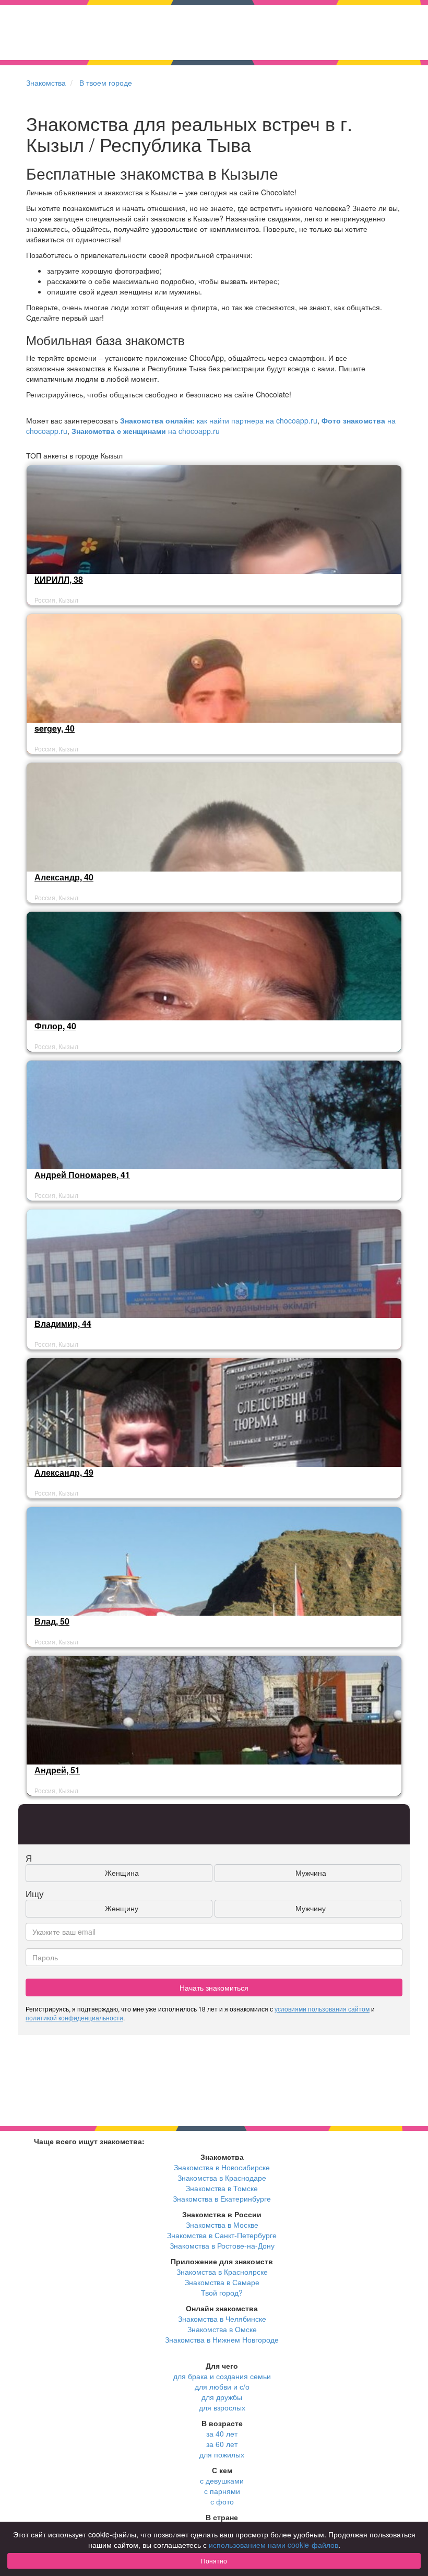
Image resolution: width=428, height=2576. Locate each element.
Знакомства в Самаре (222, 2282)
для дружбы (222, 2397)
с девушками (222, 2480)
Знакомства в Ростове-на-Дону (222, 2245)
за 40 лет (222, 2433)
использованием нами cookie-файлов (274, 2545)
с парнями (222, 2491)
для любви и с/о (222, 2386)
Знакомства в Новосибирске (222, 2167)
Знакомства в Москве (222, 2225)
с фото (222, 2501)
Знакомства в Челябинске (222, 2319)
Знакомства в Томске (222, 2188)
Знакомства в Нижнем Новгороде (222, 2339)
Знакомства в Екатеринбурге (222, 2198)
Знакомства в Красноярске (222, 2272)
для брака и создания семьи (222, 2376)
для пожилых (222, 2454)
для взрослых (222, 2407)
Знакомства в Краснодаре (222, 2178)
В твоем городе (106, 83)
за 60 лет (222, 2444)
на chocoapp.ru (146, 431)
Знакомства (46, 83)
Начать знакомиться (214, 1987)
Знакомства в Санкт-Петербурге (222, 2235)
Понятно (214, 2561)
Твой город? (222, 2292)
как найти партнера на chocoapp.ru (219, 420)
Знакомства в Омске (222, 2329)
